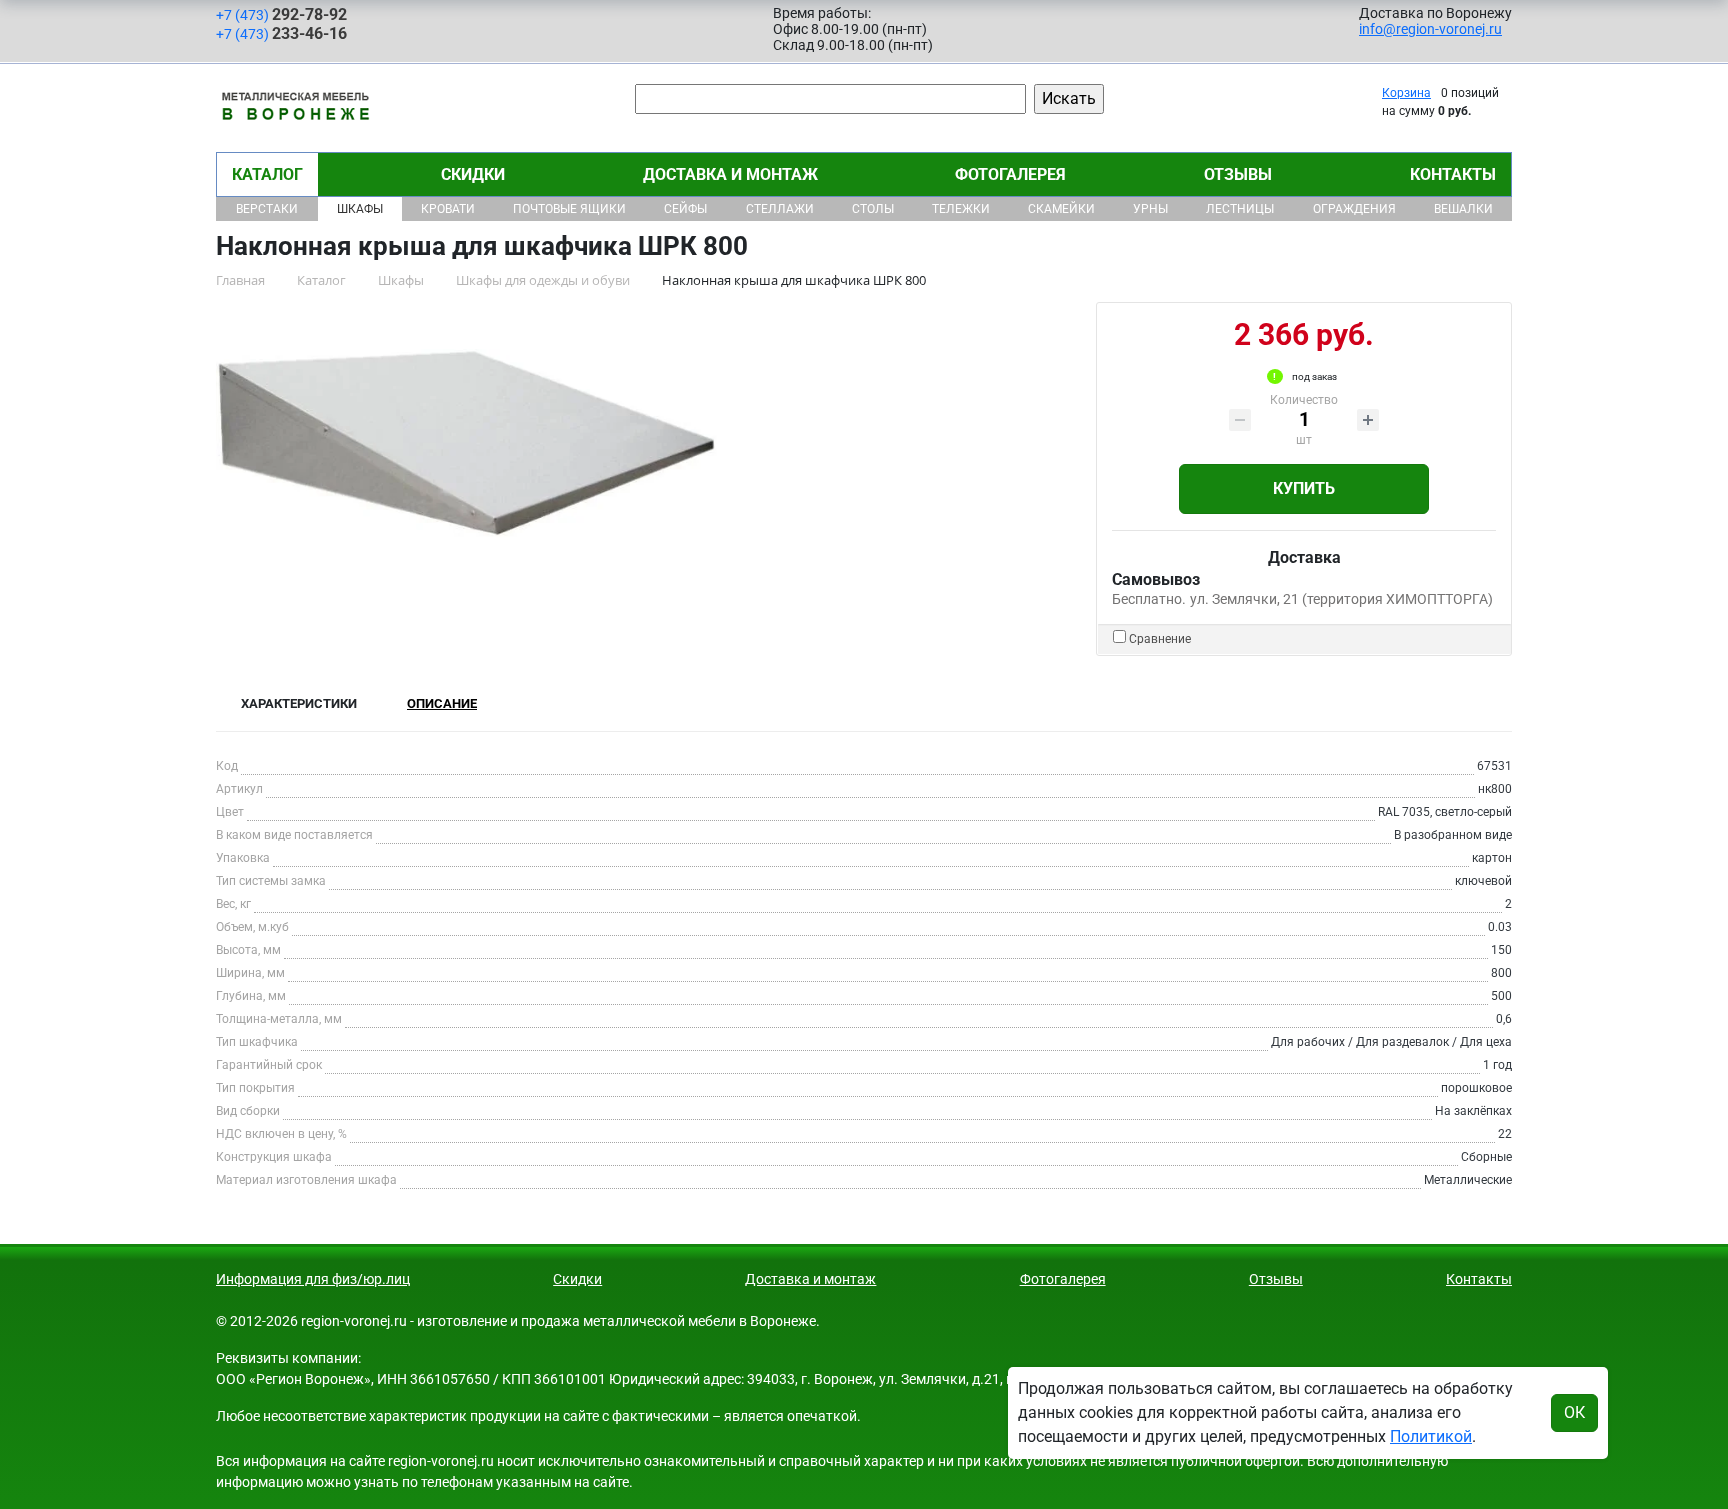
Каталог (267, 174)
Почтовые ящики (569, 209)
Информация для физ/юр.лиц (313, 1279)
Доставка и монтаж (730, 174)
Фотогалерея (1010, 174)
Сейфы (685, 209)
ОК (1574, 1412)
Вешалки (1463, 209)
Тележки (961, 209)
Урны (1150, 209)
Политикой (1431, 1436)
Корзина (1406, 93)
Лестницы (1240, 209)
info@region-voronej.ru (1430, 29)
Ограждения (1354, 209)
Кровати (448, 209)
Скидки (473, 174)
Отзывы (1238, 174)
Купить (1304, 488)
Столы (873, 209)
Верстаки (267, 209)
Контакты (1453, 174)
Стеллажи (780, 209)
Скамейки (1061, 209)
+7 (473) (281, 14)
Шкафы (360, 209)
